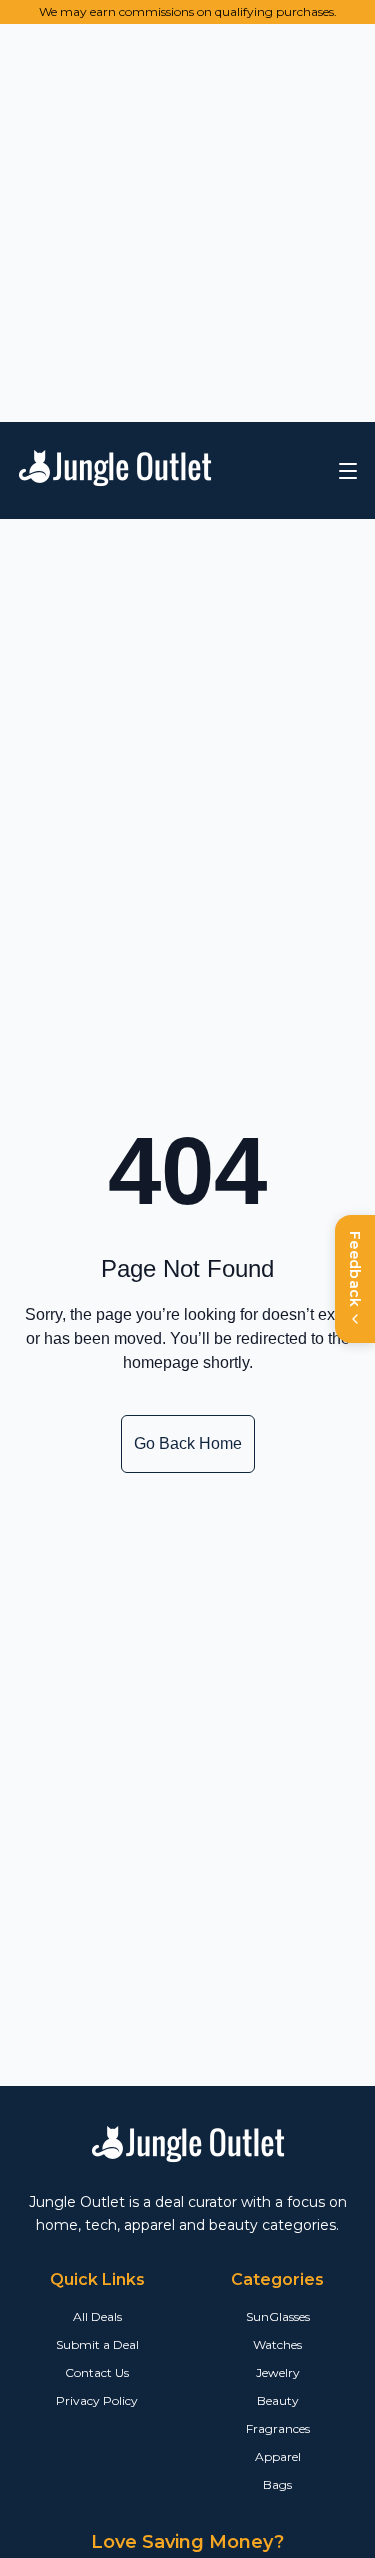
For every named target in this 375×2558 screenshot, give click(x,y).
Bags (277, 2484)
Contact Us (97, 2372)
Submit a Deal (97, 2344)
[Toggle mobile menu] (348, 471)
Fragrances (278, 2428)
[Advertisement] (187, 219)
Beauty (278, 2400)
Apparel (278, 2456)
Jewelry (278, 2372)
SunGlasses (278, 2316)
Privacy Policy (97, 2400)
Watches (277, 2344)
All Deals (97, 2316)
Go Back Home (188, 1443)
